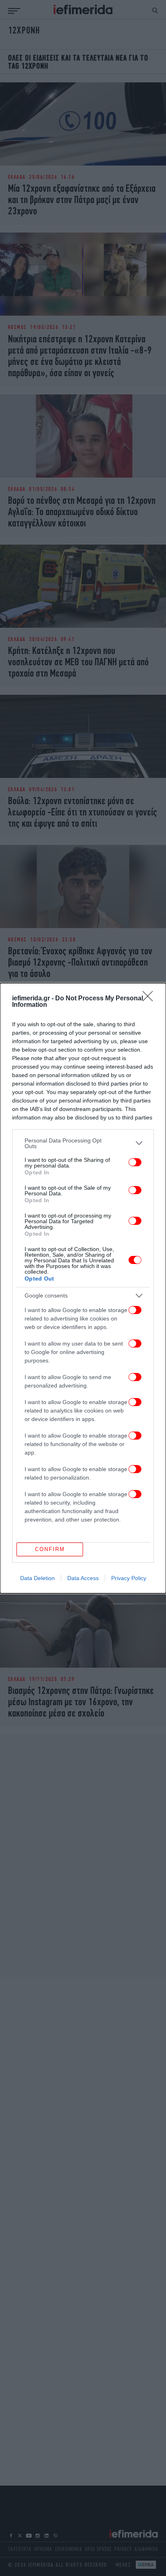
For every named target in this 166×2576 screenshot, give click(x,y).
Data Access (83, 1578)
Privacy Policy (129, 1578)
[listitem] (83, 1143)
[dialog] (83, 1288)
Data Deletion (37, 1578)
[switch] (135, 1162)
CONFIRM (50, 1549)
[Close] (150, 999)
